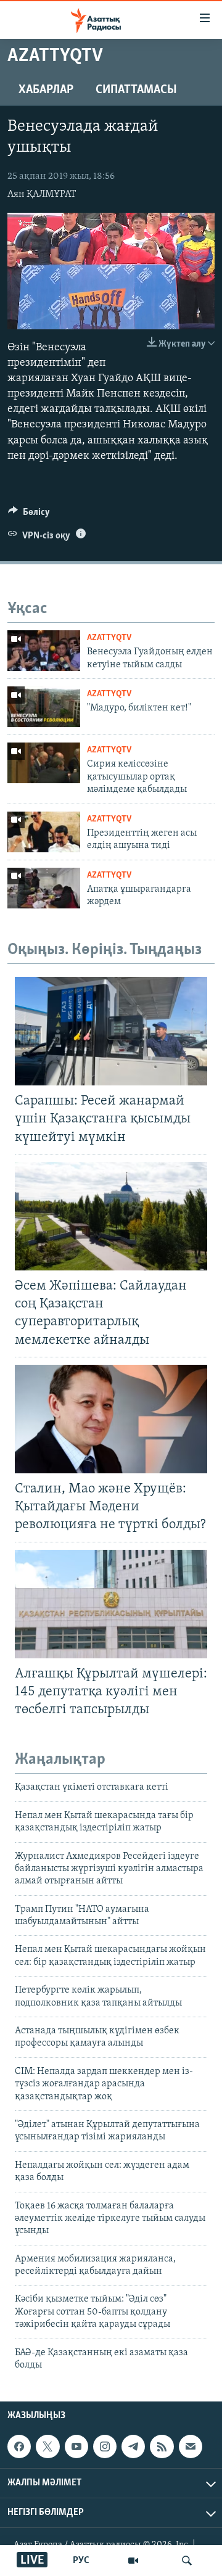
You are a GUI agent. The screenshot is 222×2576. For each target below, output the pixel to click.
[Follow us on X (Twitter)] (47, 2446)
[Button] (29, 515)
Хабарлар (46, 90)
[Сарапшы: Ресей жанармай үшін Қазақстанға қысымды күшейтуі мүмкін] (111, 1031)
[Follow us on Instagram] (105, 2446)
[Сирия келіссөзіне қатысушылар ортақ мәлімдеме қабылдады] (44, 763)
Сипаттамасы (136, 90)
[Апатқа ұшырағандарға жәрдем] (44, 888)
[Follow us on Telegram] (133, 2446)
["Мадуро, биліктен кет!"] (44, 707)
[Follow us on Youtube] (76, 2446)
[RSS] (162, 2446)
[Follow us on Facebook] (19, 2446)
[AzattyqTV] (133, 2561)
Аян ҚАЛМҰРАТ (42, 194)
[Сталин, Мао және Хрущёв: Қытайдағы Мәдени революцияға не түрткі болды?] (111, 1419)
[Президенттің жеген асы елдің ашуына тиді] (44, 832)
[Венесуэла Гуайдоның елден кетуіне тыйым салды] (44, 651)
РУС (81, 2561)
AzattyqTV (109, 638)
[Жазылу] (191, 2446)
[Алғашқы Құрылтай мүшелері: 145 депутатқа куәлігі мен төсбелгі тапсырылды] (111, 1604)
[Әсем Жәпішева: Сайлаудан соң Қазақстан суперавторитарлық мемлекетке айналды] (111, 1216)
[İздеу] (187, 2561)
